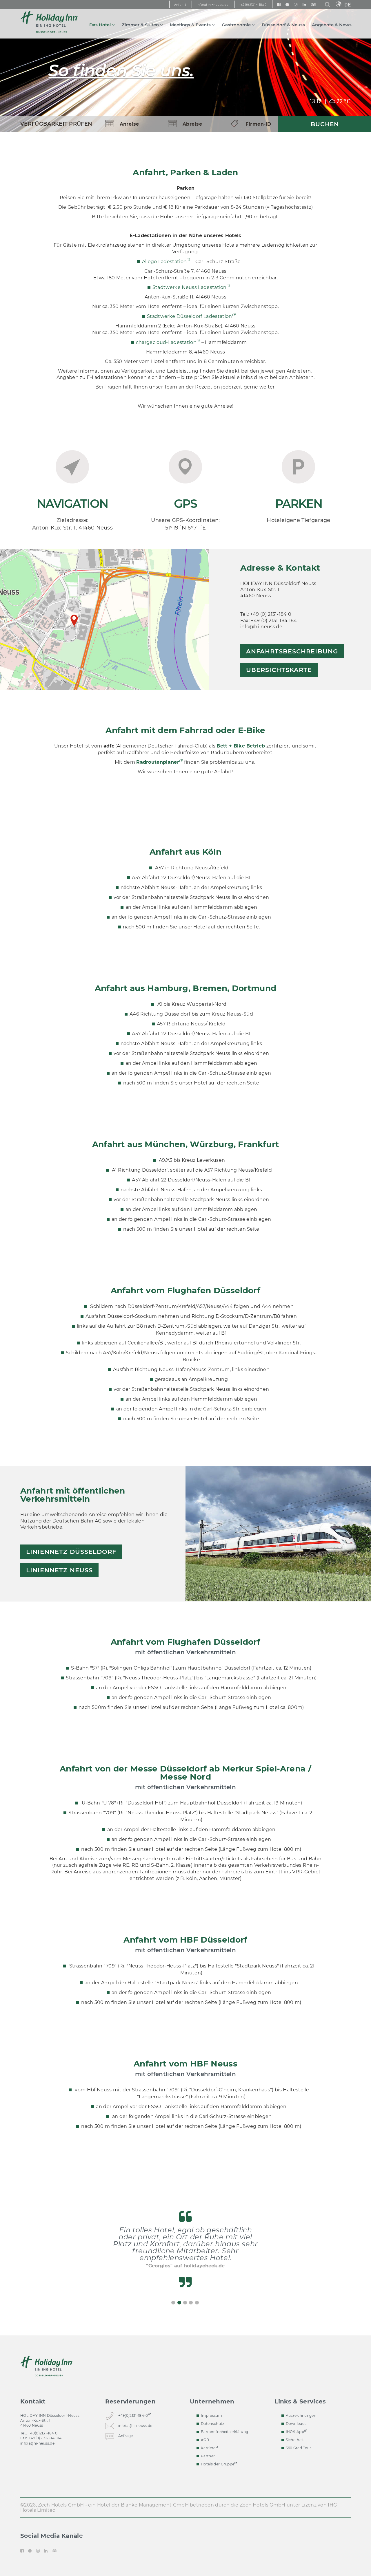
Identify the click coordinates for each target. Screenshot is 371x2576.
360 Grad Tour (299, 2448)
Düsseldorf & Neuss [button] (283, 25)
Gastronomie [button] (237, 25)
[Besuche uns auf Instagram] (296, 4)
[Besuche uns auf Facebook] (279, 4)
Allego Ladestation (164, 262)
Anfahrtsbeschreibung (292, 651)
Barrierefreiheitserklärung (224, 2432)
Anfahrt (180, 5)
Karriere (208, 2448)
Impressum (211, 2415)
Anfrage (126, 2436)
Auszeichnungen (301, 2415)
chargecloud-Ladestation (166, 342)
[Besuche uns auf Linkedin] (304, 4)
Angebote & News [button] (332, 25)
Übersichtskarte (279, 670)
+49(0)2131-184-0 (133, 2415)
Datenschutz (213, 2424)
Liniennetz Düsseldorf (71, 1552)
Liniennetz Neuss (59, 1570)
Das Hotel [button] (101, 25)
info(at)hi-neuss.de (37, 2443)
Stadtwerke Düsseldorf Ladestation (190, 316)
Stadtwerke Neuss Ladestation (190, 287)
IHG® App (295, 2432)
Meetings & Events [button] (191, 25)
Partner (208, 2456)
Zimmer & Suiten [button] (141, 25)
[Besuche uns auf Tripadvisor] (314, 4)
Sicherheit (295, 2440)
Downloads (296, 2424)
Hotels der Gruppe (218, 2464)
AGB (205, 2440)
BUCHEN (325, 124)
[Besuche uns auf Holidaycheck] (287, 4)
